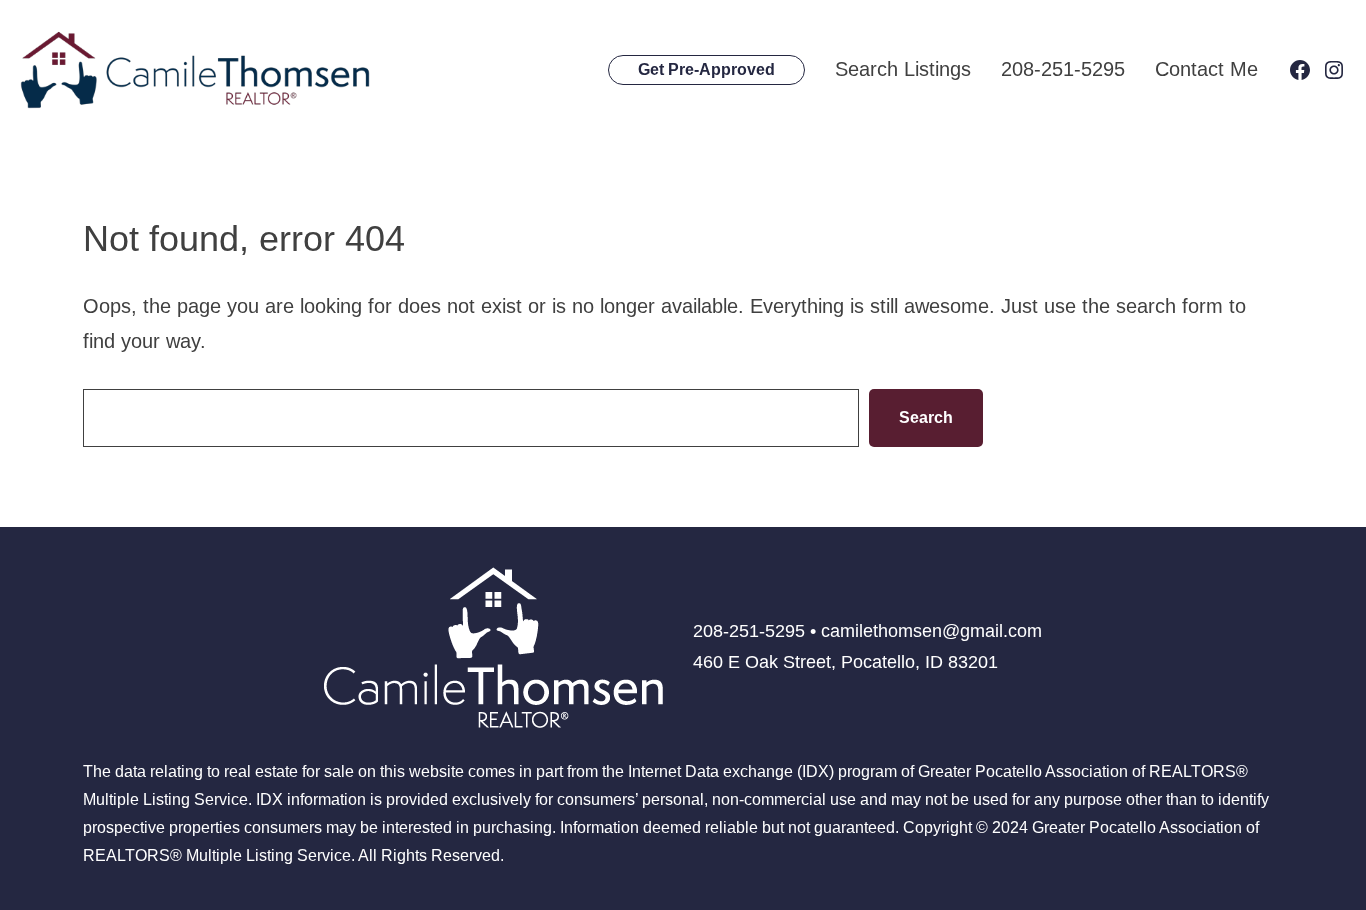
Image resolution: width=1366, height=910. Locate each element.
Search (926, 417)
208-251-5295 (1063, 69)
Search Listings (903, 69)
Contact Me (1206, 69)
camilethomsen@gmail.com (931, 631)
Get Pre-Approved (706, 69)
